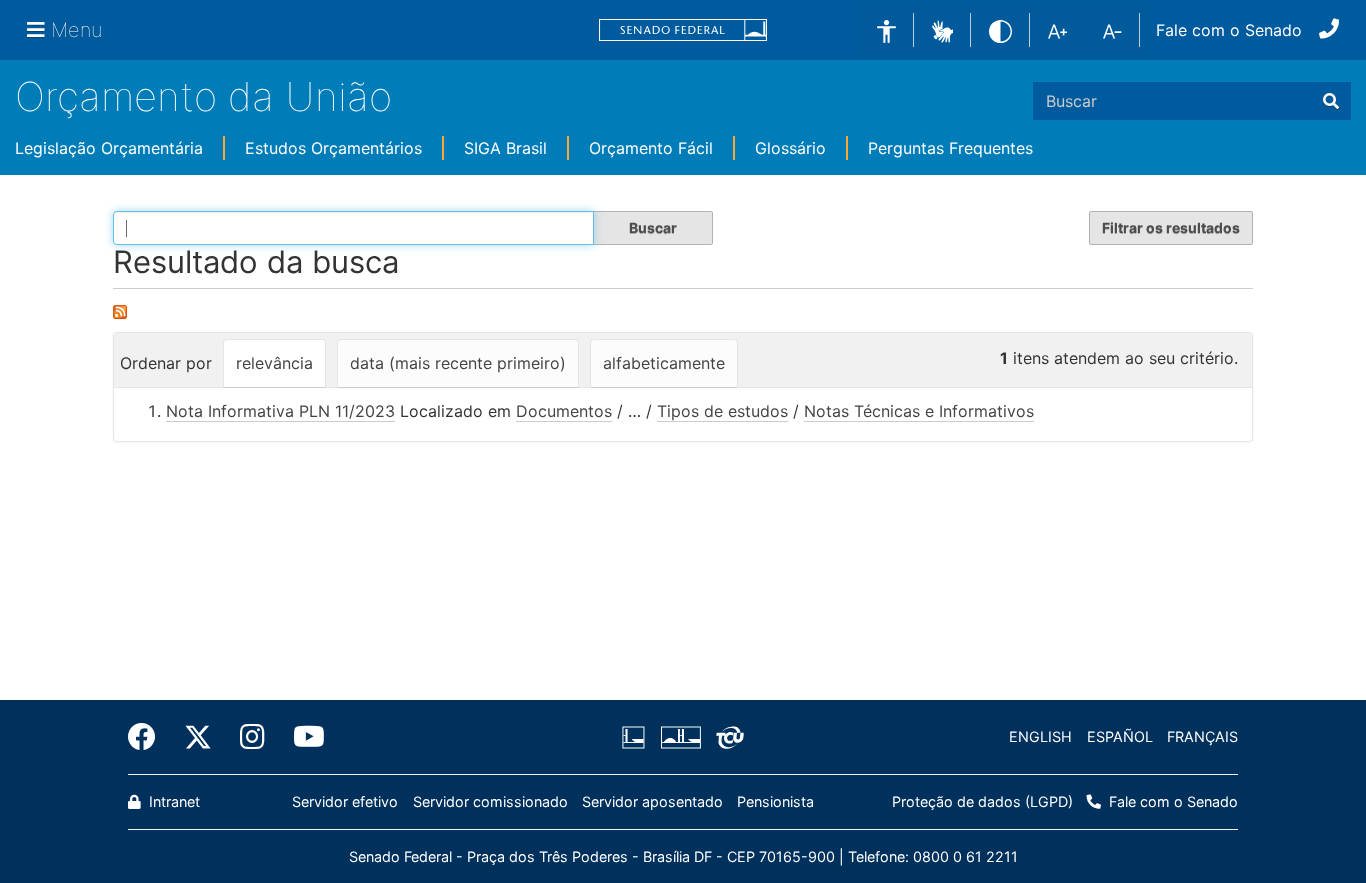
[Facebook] (149, 737)
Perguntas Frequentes (950, 148)
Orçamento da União (203, 96)
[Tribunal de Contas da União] (726, 737)
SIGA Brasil (505, 148)
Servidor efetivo (345, 801)
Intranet (172, 801)
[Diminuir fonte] (1112, 30)
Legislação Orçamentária (109, 148)
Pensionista (775, 801)
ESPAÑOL (1120, 736)
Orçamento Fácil (651, 148)
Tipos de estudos (722, 411)
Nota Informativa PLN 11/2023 (280, 411)
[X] (198, 737)
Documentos (564, 411)
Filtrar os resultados (1171, 227)
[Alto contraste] (1000, 29)
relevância (274, 363)
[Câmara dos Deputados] (637, 737)
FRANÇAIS (1202, 736)
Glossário (790, 148)
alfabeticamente (664, 363)
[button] (942, 29)
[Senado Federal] (683, 30)
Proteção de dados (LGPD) (982, 801)
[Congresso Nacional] (680, 737)
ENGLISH (1040, 736)
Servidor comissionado (490, 801)
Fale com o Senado (1229, 30)
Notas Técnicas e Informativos (919, 411)
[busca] (1331, 101)
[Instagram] (252, 737)
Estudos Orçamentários (333, 148)
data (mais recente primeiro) (458, 363)
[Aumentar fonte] (1057, 30)
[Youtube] (302, 737)
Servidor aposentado (652, 801)
